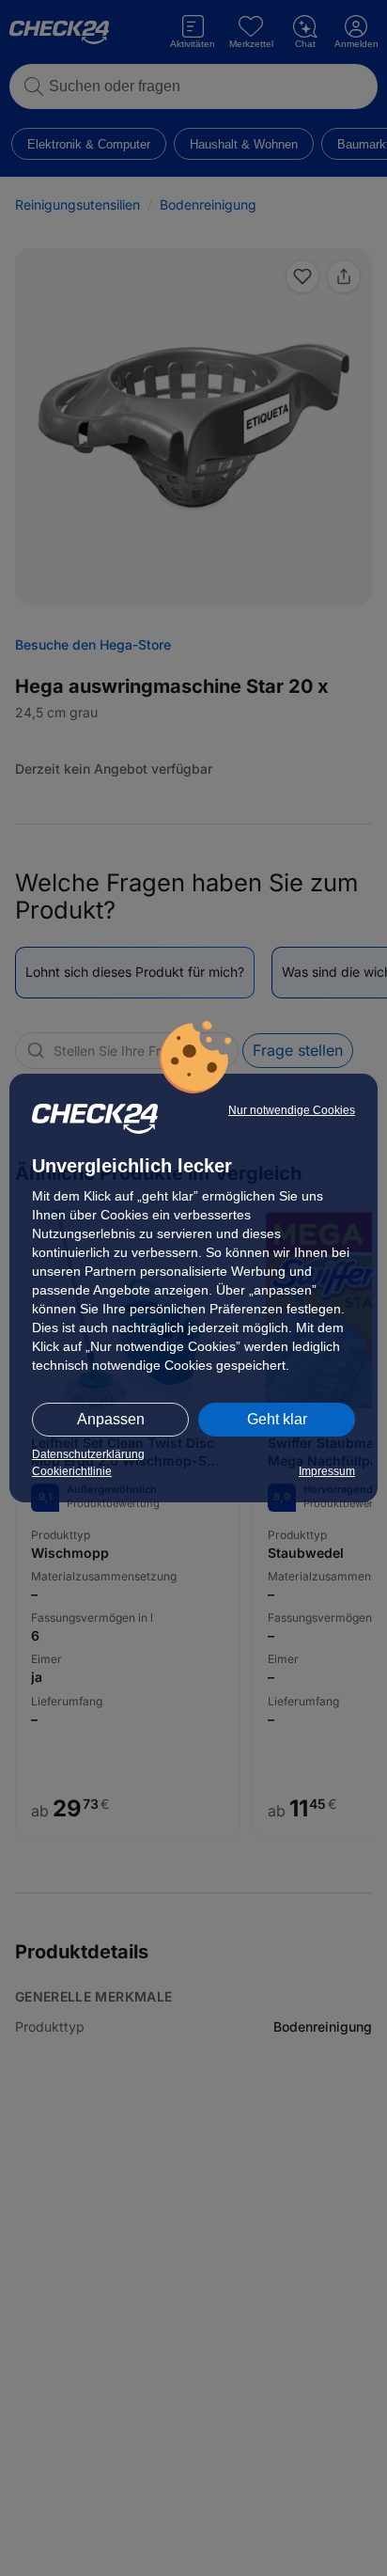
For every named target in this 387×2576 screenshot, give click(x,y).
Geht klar (277, 1419)
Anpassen (111, 1419)
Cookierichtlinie (72, 1471)
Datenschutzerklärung (88, 1454)
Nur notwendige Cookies (292, 1110)
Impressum (327, 1471)
